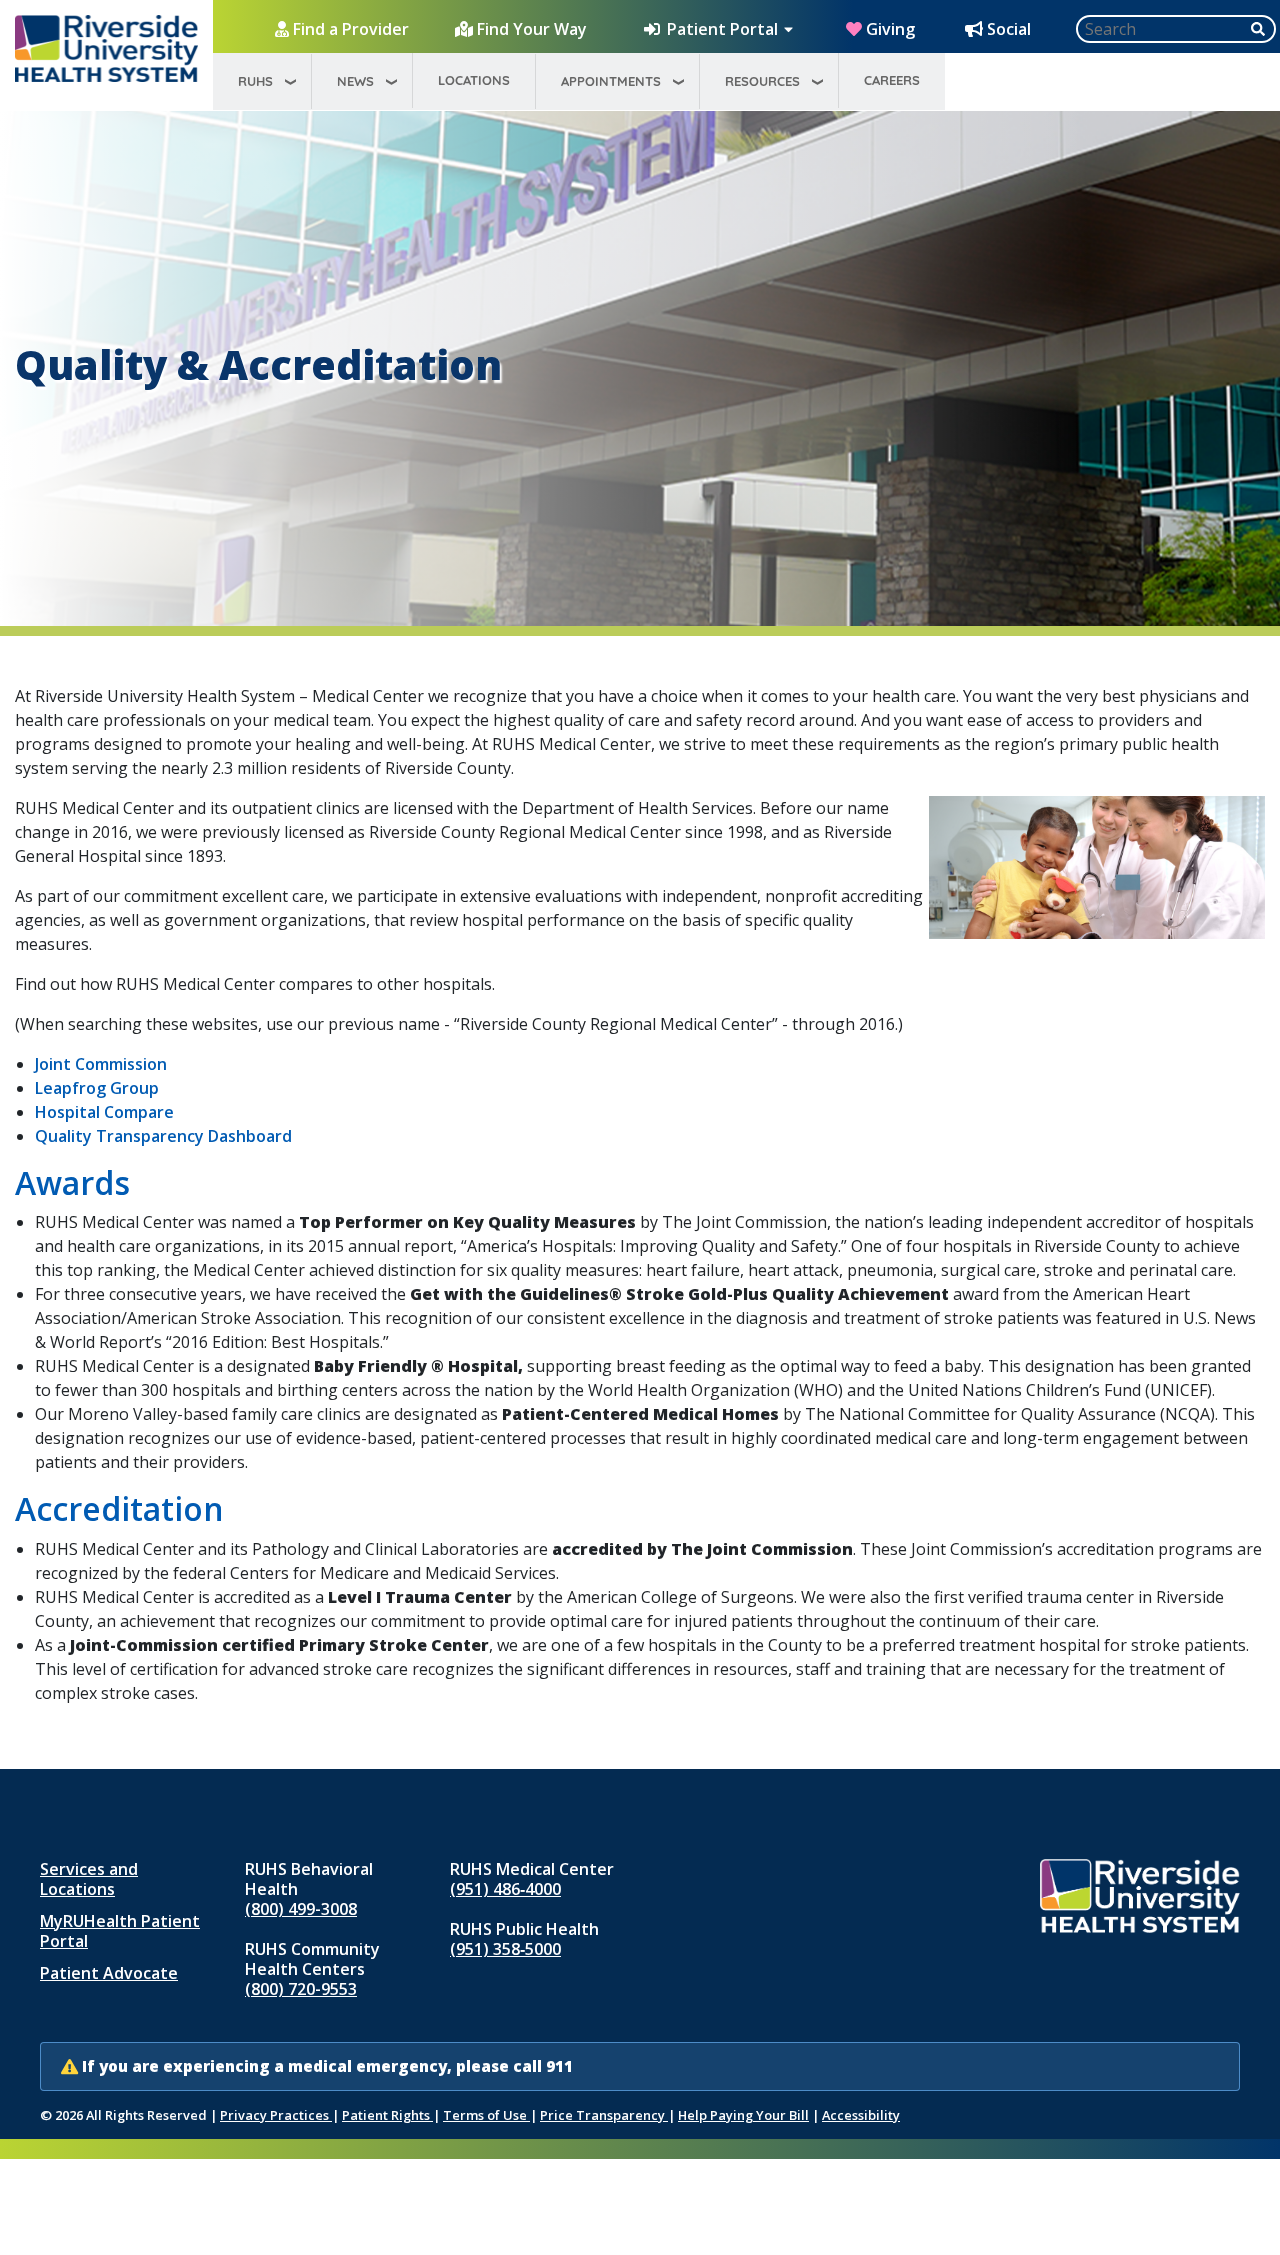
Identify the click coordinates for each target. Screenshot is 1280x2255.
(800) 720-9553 (301, 1989)
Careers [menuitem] (892, 80)
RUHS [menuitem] (255, 81)
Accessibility (861, 2115)
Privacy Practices (276, 2115)
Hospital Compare (104, 1112)
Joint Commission (101, 1064)
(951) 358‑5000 (505, 1949)
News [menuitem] (355, 81)
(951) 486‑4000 (505, 1889)
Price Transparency (604, 2115)
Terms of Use (486, 2115)
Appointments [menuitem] (611, 81)
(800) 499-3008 (301, 1909)
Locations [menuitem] (474, 80)
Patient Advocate (109, 1973)
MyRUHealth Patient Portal (120, 1931)
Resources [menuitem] (762, 81)
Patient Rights (387, 2115)
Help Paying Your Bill (743, 2115)
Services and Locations (89, 1879)
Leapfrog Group (97, 1088)
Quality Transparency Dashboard (163, 1136)
